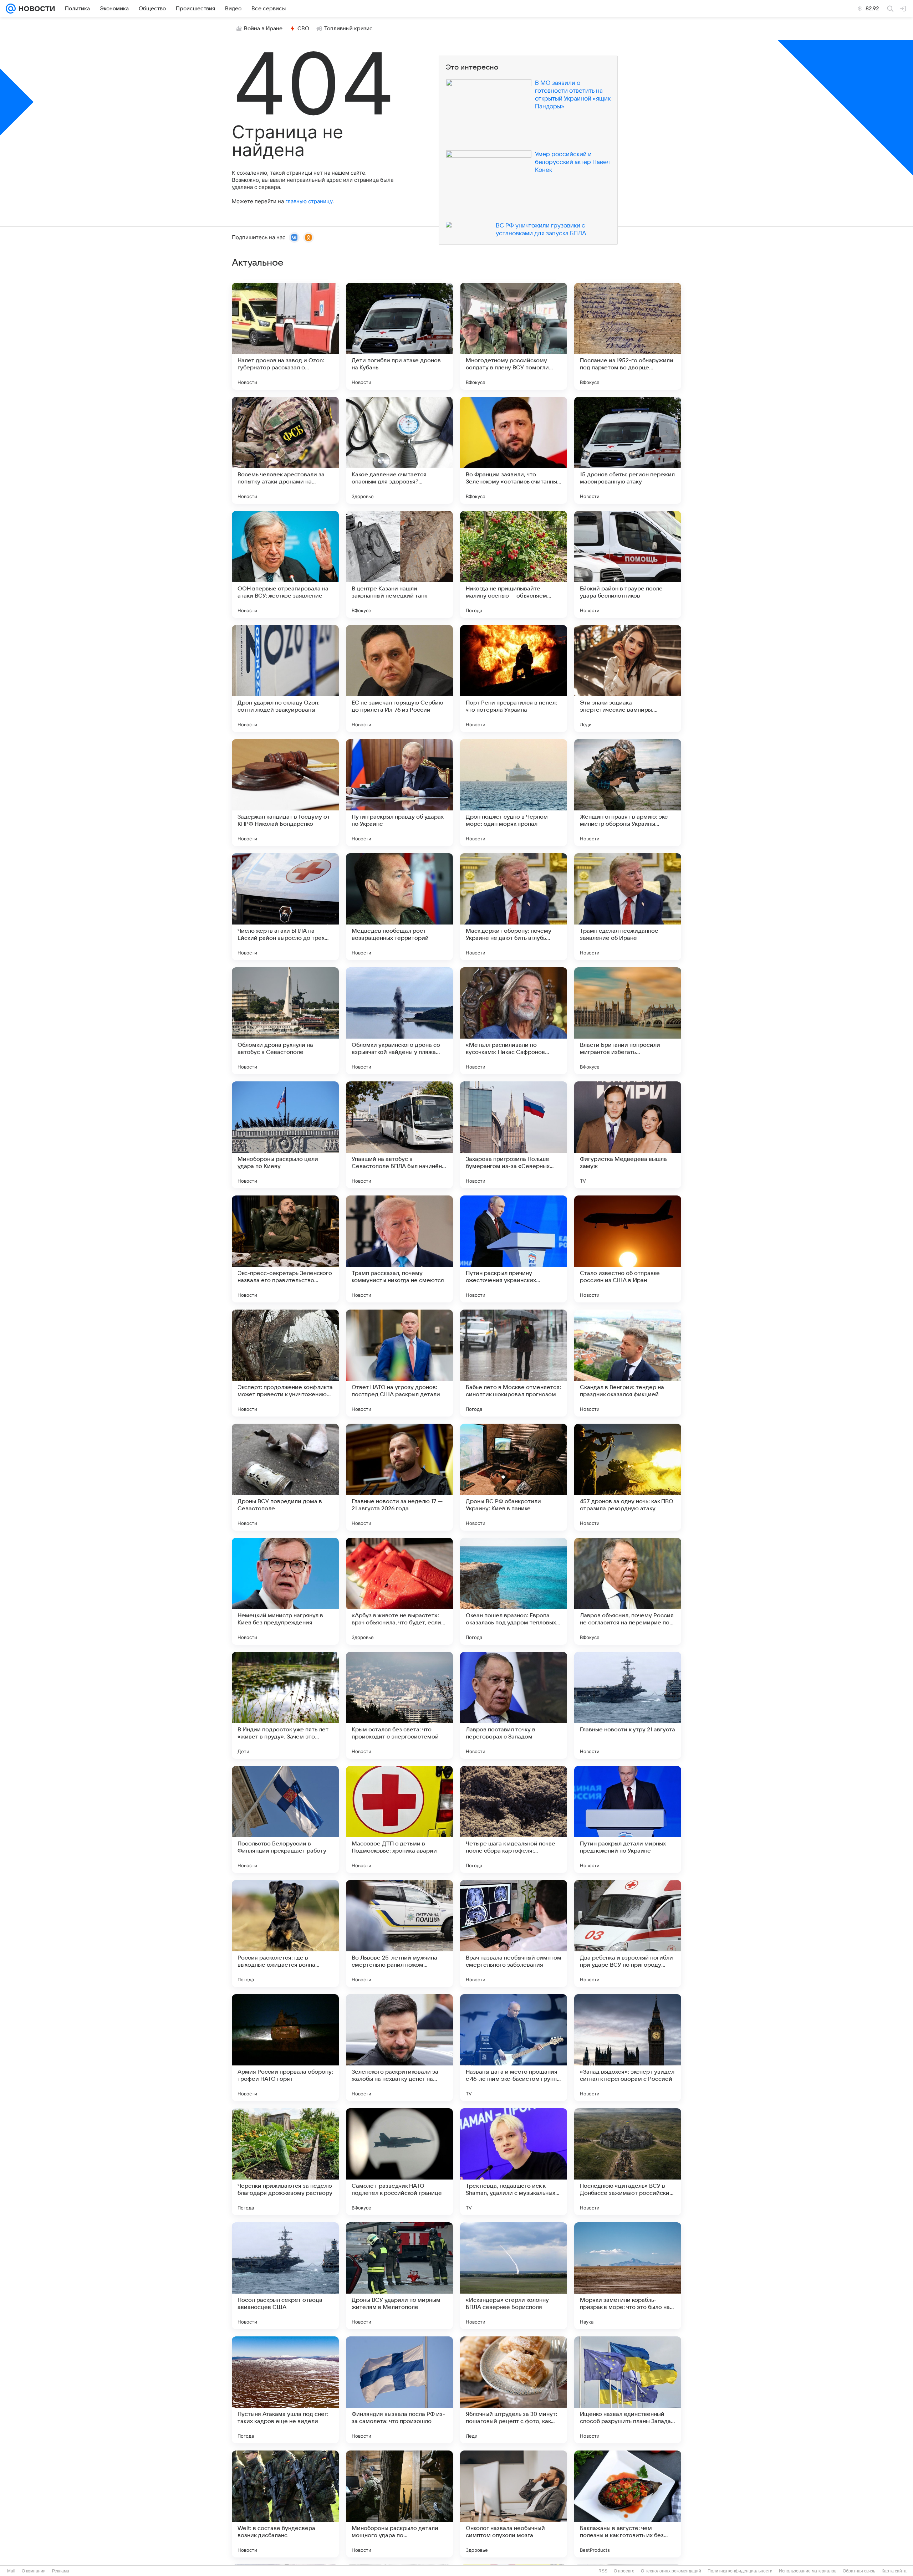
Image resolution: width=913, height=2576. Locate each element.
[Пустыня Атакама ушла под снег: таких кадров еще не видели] (285, 2390)
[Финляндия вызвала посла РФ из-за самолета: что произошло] (399, 2390)
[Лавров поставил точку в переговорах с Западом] (514, 1705)
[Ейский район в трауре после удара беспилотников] (628, 564)
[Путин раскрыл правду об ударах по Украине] (399, 793)
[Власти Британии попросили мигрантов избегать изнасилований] (628, 1021)
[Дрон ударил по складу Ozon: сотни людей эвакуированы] (285, 678)
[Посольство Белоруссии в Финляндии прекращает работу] (285, 1819)
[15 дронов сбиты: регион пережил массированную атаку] (628, 450)
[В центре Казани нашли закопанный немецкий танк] (399, 564)
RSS (603, 2571)
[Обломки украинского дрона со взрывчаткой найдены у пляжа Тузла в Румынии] (399, 1021)
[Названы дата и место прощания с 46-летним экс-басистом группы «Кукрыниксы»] (514, 2048)
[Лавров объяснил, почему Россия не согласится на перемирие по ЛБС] (628, 1591)
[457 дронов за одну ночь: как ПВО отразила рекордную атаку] (628, 1477)
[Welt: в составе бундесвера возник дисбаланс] (285, 2504)
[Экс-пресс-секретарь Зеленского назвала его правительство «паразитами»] (285, 1249)
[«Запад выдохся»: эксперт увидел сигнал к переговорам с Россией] (628, 2048)
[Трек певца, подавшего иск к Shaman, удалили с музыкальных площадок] (514, 2162)
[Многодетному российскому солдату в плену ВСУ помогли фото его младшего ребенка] (514, 336)
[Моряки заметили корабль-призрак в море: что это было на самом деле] (628, 2276)
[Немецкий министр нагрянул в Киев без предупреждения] (285, 1591)
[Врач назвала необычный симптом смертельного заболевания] (514, 1934)
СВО (303, 29)
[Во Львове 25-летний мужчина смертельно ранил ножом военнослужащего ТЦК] (399, 1934)
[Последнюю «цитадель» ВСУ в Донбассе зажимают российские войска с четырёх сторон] (628, 2162)
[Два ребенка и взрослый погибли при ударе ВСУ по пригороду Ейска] (628, 1934)
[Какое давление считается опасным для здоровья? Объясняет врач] (399, 450)
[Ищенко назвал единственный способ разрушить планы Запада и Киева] (628, 2390)
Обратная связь (859, 2571)
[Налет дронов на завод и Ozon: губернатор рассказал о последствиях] (285, 336)
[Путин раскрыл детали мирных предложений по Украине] (628, 1819)
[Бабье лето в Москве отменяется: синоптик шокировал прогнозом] (514, 1363)
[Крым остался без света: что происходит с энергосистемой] (399, 1705)
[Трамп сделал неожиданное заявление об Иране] (628, 907)
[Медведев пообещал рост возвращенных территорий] (399, 907)
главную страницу (309, 201)
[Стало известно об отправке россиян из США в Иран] (628, 1249)
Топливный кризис (348, 29)
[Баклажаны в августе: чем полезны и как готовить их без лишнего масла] (628, 2504)
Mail (11, 2571)
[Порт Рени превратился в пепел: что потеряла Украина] (514, 678)
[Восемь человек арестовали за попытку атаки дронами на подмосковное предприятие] (285, 450)
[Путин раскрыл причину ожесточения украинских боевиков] (514, 1249)
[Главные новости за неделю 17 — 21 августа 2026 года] (399, 1477)
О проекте (624, 2571)
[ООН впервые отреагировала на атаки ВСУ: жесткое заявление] (285, 564)
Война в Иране (263, 29)
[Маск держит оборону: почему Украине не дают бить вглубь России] (514, 907)
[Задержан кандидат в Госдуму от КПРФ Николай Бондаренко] (285, 793)
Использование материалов (808, 2571)
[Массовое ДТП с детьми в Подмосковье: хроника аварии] (399, 1819)
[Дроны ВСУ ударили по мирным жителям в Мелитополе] (399, 2276)
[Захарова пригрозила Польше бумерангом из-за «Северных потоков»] (514, 1135)
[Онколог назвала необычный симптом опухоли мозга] (514, 2504)
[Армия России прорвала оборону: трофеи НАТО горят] (285, 2048)
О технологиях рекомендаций (671, 2571)
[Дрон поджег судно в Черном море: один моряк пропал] (514, 793)
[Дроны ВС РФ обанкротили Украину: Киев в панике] (514, 1477)
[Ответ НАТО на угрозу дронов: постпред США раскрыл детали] (399, 1363)
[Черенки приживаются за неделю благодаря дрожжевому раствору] (285, 2162)
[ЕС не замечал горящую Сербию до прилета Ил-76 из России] (399, 678)
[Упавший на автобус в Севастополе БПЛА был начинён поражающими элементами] (399, 1135)
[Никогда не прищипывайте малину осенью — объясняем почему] (514, 564)
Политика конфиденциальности (740, 2571)
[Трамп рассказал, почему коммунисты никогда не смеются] (399, 1249)
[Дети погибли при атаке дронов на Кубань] (399, 336)
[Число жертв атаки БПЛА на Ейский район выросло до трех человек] (285, 907)
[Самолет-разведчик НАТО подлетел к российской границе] (399, 2162)
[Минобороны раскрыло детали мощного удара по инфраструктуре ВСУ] (399, 2504)
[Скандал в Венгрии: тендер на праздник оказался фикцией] (628, 1363)
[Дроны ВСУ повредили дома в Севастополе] (285, 1477)
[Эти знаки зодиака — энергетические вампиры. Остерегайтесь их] (628, 678)
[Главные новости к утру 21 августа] (628, 1705)
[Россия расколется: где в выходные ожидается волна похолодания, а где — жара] (285, 1934)
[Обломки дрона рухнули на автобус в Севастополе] (285, 1021)
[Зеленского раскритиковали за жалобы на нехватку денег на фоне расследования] (399, 2048)
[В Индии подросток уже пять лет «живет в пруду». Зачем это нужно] (285, 1705)
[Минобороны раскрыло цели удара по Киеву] (285, 1135)
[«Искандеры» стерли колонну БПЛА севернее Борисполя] (514, 2276)
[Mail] (11, 9)
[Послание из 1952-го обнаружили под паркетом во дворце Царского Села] (628, 336)
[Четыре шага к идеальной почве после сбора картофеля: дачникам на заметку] (514, 1819)
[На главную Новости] (35, 9)
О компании (34, 2571)
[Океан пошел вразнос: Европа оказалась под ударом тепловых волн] (514, 1591)
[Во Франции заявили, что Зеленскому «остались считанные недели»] (514, 450)
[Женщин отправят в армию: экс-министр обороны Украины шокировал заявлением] (628, 793)
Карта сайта (894, 2571)
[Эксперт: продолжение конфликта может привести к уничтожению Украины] (285, 1363)
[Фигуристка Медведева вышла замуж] (628, 1135)
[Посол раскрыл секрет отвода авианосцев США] (285, 2276)
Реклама (61, 2571)
